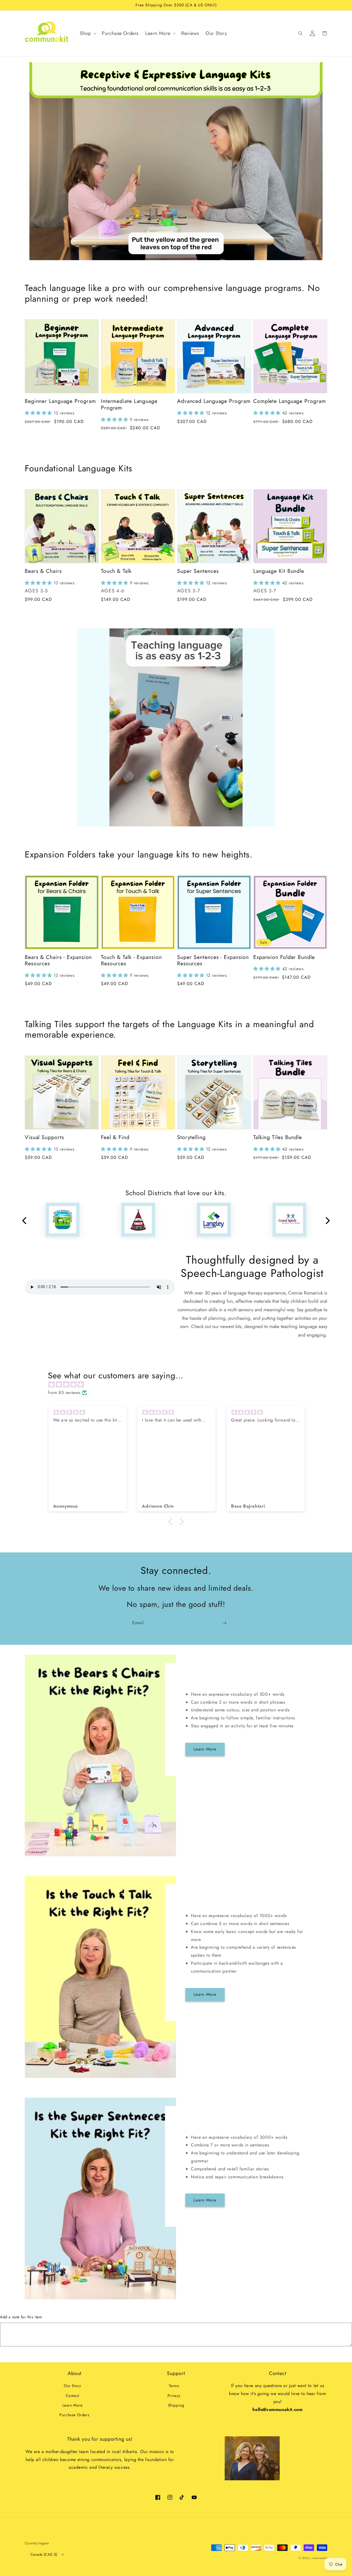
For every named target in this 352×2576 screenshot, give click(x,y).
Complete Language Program (290, 401)
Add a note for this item (21, 2317)
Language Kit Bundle (279, 571)
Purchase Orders (74, 2415)
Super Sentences (198, 571)
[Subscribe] (224, 1623)
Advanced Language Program (214, 401)
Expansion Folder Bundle (284, 957)
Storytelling (191, 1137)
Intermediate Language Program (129, 404)
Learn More (205, 1749)
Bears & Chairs (43, 571)
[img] (179, 1385)
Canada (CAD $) (44, 2554)
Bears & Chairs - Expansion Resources (58, 960)
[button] (87, 33)
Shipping (176, 2405)
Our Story (72, 2386)
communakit (319, 2558)
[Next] (327, 1221)
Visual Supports (44, 1137)
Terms (174, 2386)
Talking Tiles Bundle (278, 1137)
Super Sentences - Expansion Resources (213, 960)
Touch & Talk (116, 571)
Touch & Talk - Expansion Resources (131, 960)
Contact (72, 2396)
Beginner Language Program (60, 401)
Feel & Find (115, 1137)
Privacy (174, 2396)
